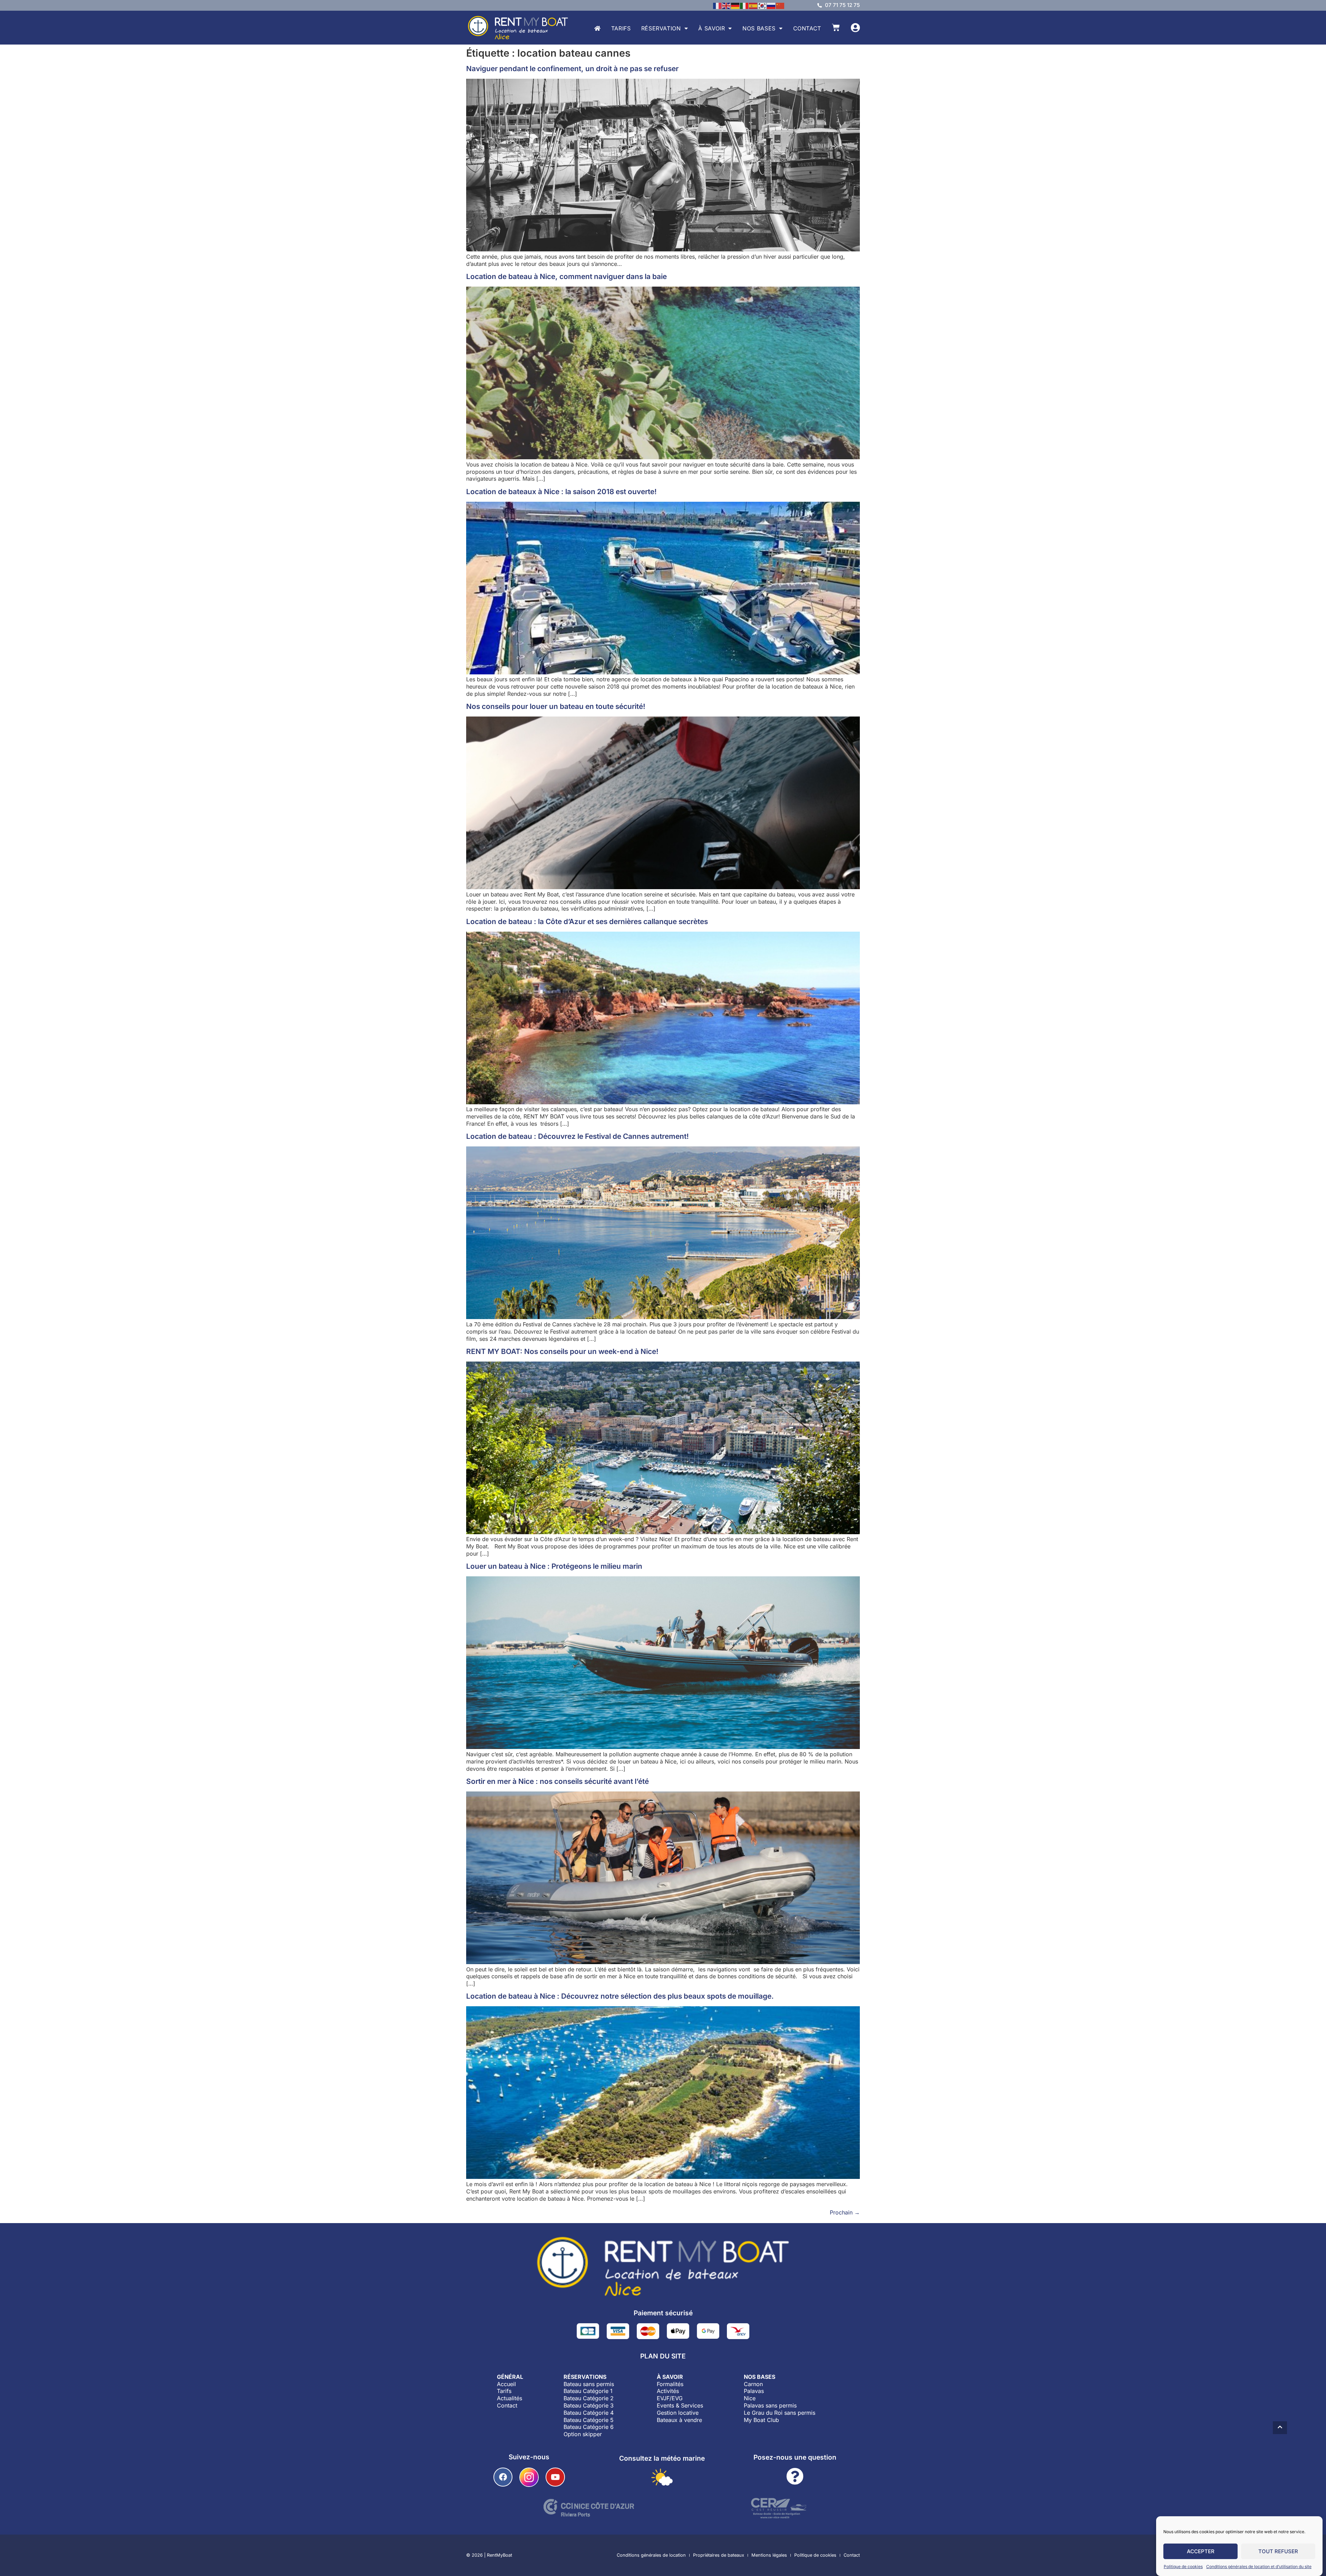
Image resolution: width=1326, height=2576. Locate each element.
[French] (718, 5)
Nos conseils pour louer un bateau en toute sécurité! (556, 706)
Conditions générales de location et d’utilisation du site (1259, 2567)
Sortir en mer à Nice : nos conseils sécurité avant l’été (558, 1781)
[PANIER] (836, 27)
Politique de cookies (1183, 2567)
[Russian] (771, 5)
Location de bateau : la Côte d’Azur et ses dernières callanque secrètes (587, 921)
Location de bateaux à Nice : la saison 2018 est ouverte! (561, 492)
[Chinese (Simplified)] (780, 5)
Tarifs (621, 28)
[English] (727, 5)
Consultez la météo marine (662, 2458)
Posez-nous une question (795, 2457)
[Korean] (762, 5)
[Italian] (744, 5)
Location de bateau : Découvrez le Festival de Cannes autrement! (578, 1136)
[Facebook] (503, 2477)
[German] (736, 5)
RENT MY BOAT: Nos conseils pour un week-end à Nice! (562, 1351)
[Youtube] (555, 2477)
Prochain (845, 2212)
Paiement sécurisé (663, 2313)
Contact (807, 28)
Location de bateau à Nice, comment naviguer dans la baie (566, 276)
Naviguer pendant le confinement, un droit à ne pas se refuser (572, 69)
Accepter (1201, 2551)
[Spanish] (753, 5)
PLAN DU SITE (663, 2356)
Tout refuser (1278, 2551)
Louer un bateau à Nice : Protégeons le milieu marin (554, 1566)
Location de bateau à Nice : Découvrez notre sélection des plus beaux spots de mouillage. (620, 1996)
